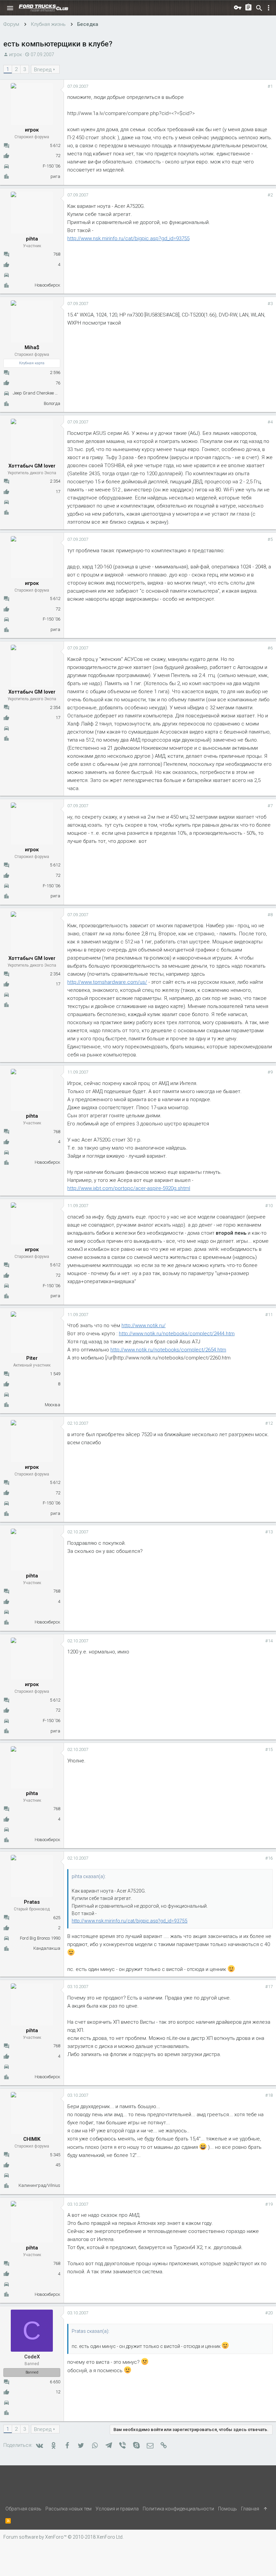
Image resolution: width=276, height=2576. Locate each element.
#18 (269, 2095)
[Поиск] (259, 8)
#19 (269, 2204)
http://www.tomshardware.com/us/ (107, 982)
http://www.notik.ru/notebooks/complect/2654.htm (168, 1350)
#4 (270, 422)
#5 (270, 539)
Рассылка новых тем (68, 2509)
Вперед (43, 70)
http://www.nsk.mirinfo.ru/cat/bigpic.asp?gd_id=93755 (128, 238)
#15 (269, 1749)
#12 (269, 1423)
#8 (270, 915)
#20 (269, 2313)
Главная (250, 2509)
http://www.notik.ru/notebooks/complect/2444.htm (177, 1334)
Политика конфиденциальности (178, 2509)
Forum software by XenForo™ (63, 2537)
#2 (270, 195)
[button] (10, 8)
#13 (269, 1532)
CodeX (32, 2357)
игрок (15, 54)
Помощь (228, 2509)
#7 (270, 806)
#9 (270, 1072)
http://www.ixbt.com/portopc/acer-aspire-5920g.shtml (129, 1188)
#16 (269, 1858)
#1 (270, 86)
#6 (270, 648)
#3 (270, 304)
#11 (269, 1315)
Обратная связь (23, 2509)
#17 (269, 1987)
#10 (269, 1206)
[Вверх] (266, 2509)
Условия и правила (117, 2509)
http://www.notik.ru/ (144, 1326)
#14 (269, 1641)
